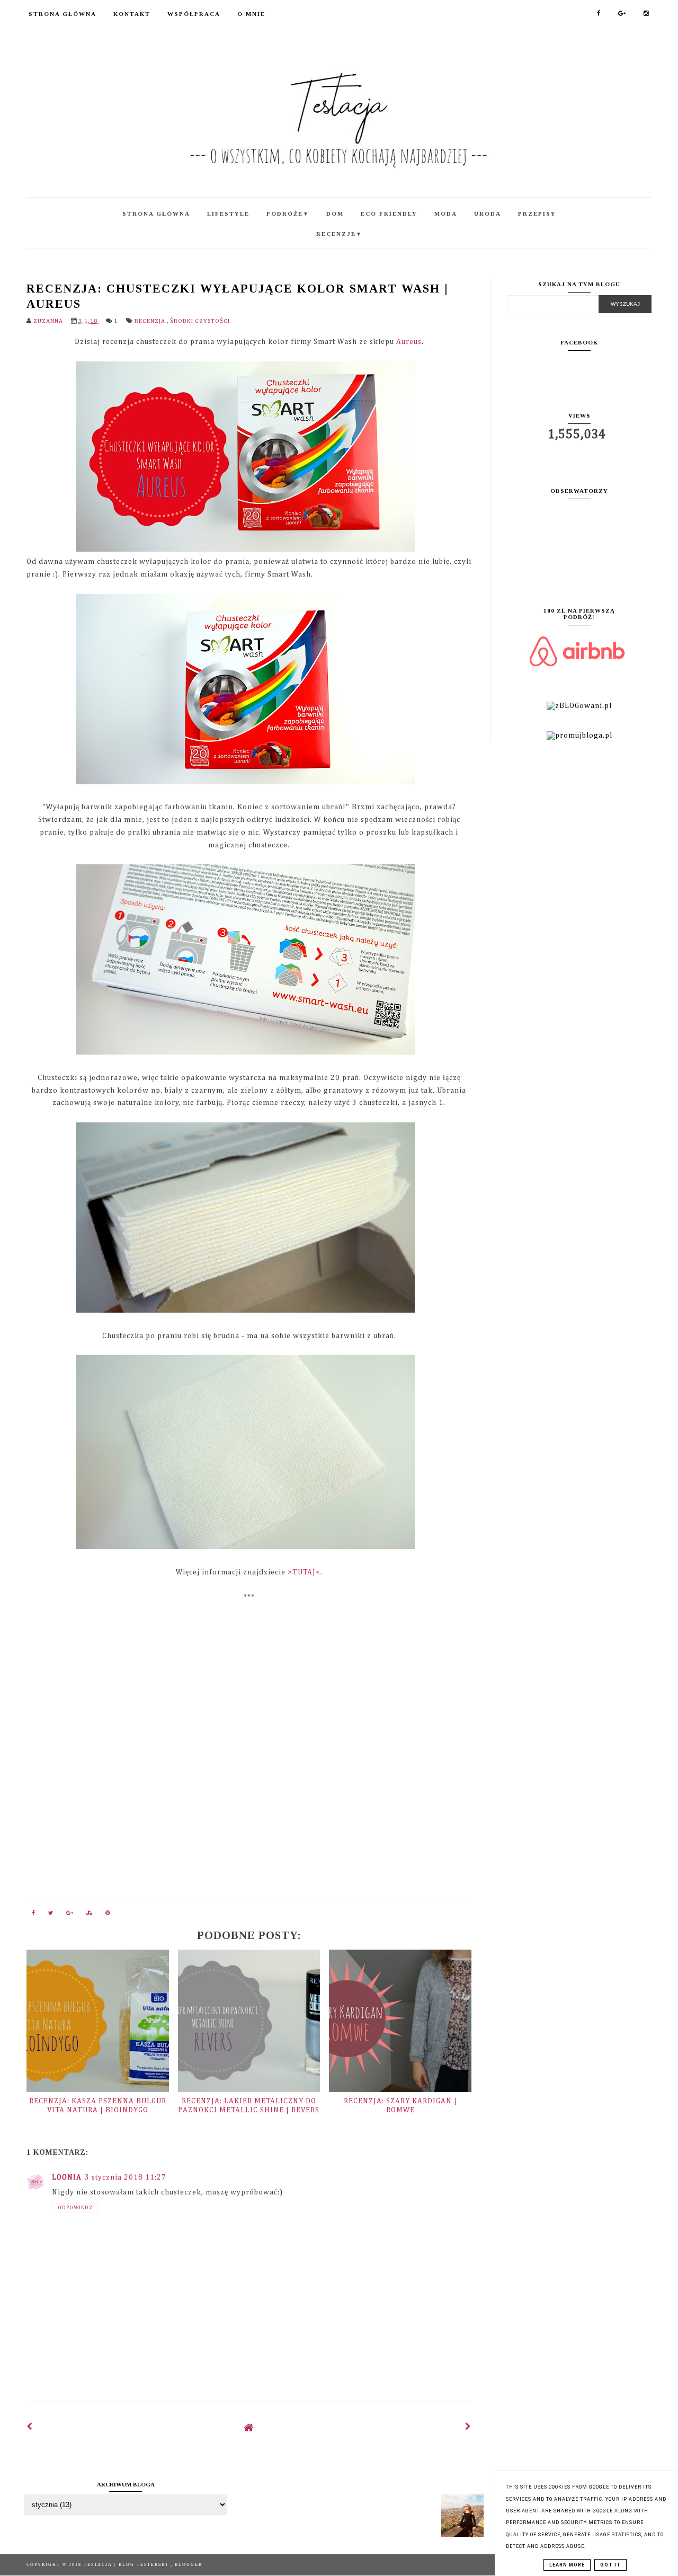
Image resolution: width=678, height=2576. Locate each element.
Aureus (409, 342)
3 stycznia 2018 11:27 (126, 2177)
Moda (446, 214)
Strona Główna (63, 14)
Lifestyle (228, 214)
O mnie (251, 14)
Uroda (488, 214)
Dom (335, 214)
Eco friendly (389, 214)
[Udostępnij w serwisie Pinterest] (108, 1915)
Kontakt (132, 14)
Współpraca (194, 14)
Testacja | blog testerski (127, 2565)
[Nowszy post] (30, 2427)
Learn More (567, 2565)
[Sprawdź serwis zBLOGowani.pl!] (579, 706)
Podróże (288, 214)
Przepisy (537, 214)
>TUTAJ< (304, 1572)
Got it (610, 2565)
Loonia (67, 2177)
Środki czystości (200, 321)
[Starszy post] (468, 2427)
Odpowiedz (75, 2208)
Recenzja (151, 321)
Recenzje (339, 234)
